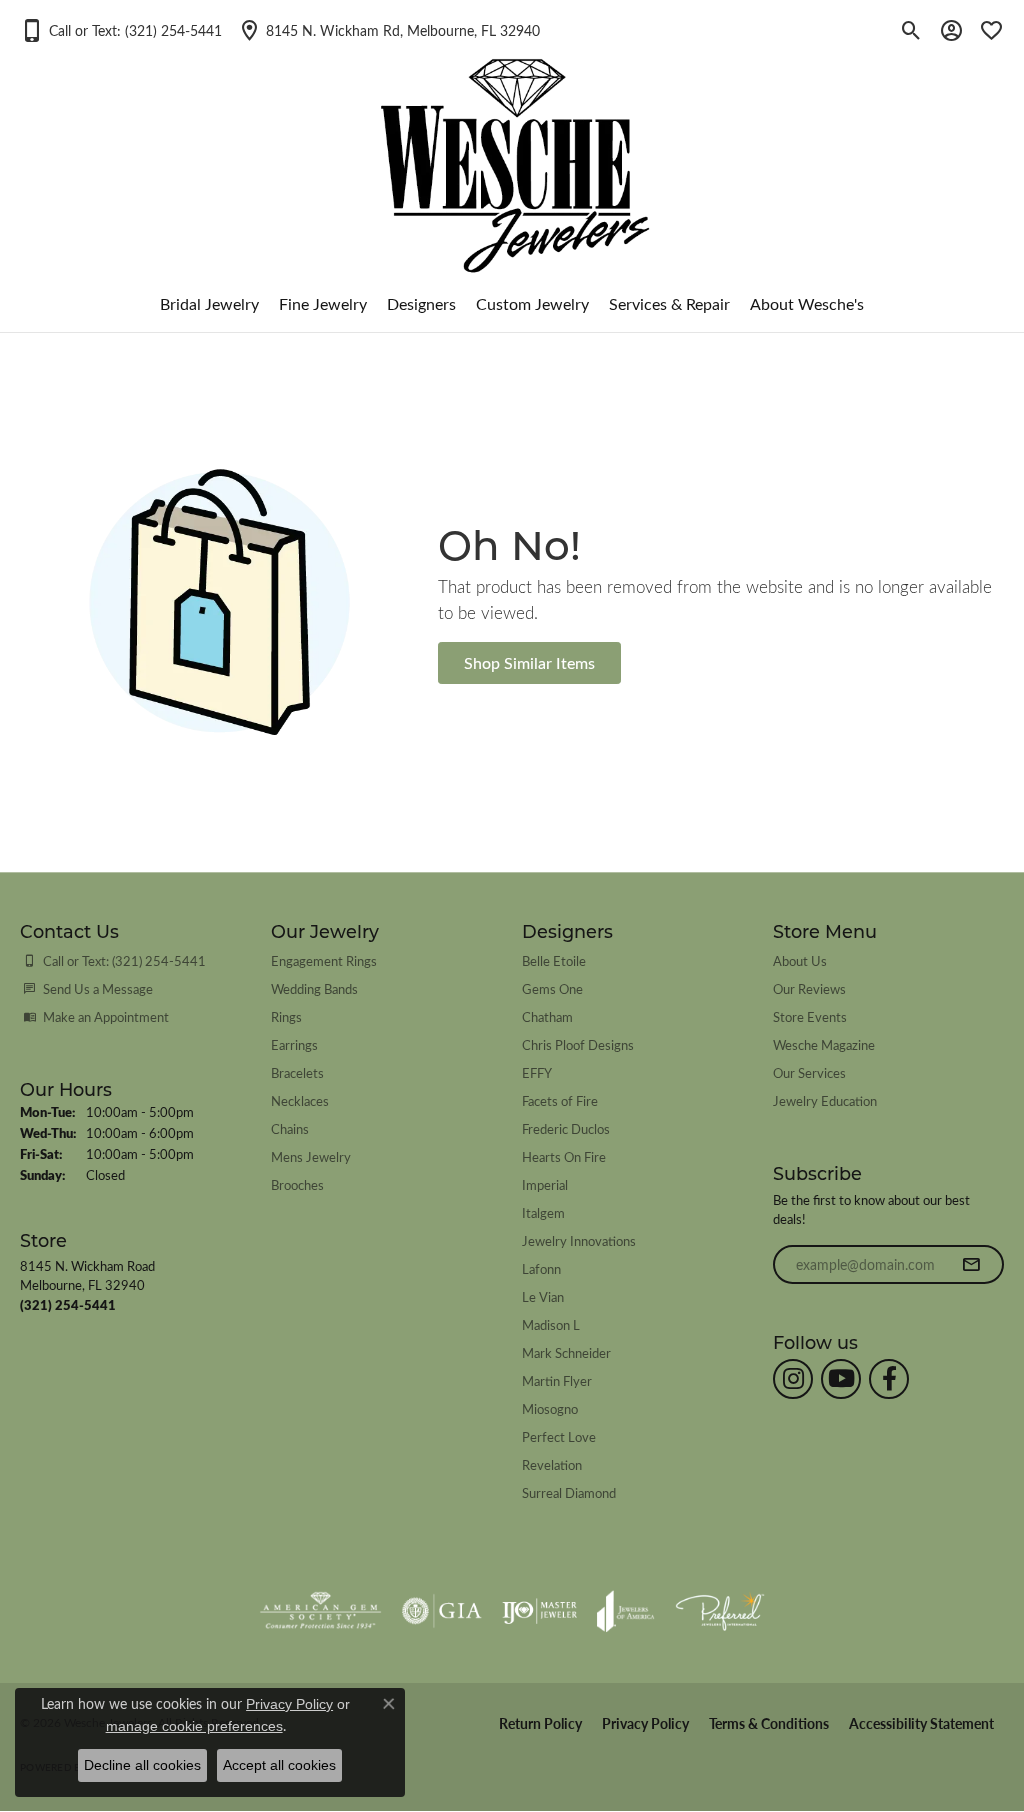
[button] (121, 30)
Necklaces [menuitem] (300, 1100)
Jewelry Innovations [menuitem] (579, 1240)
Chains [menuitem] (290, 1128)
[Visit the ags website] (320, 1611)
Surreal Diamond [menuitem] (569, 1492)
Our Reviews (809, 988)
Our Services (809, 1072)
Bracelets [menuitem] (297, 1072)
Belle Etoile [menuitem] (554, 960)
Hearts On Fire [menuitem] (564, 1156)
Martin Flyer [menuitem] (557, 1380)
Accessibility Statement (921, 1723)
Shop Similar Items (529, 662)
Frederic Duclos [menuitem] (566, 1128)
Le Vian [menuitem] (543, 1296)
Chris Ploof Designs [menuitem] (578, 1044)
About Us (800, 960)
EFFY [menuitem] (537, 1072)
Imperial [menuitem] (545, 1184)
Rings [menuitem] (286, 1016)
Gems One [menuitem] (552, 988)
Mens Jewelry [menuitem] (311, 1156)
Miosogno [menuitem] (550, 1408)
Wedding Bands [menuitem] (314, 988)
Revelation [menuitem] (552, 1464)
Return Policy (540, 1723)
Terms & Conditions (769, 1723)
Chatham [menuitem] (547, 1016)
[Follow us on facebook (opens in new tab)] (889, 1379)
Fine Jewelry (323, 303)
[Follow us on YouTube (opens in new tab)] (841, 1379)
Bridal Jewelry (209, 303)
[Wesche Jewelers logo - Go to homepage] (512, 149)
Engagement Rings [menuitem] (324, 960)
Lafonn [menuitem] (541, 1268)
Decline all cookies (142, 1765)
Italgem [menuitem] (543, 1212)
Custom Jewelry (532, 303)
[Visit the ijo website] (539, 1611)
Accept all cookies (279, 1765)
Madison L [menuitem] (551, 1324)
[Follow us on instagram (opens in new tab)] (793, 1379)
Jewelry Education (825, 1100)
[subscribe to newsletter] (971, 1265)
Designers (421, 303)
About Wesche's (807, 303)
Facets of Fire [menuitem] (560, 1100)
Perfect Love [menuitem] (559, 1436)
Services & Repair (669, 303)
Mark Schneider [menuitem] (566, 1352)
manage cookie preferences (194, 1726)
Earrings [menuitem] (294, 1044)
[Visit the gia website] (442, 1611)
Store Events (810, 1016)
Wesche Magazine (824, 1044)
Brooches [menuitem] (297, 1184)
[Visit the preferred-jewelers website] (720, 1611)
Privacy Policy (645, 1723)
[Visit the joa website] (626, 1611)
